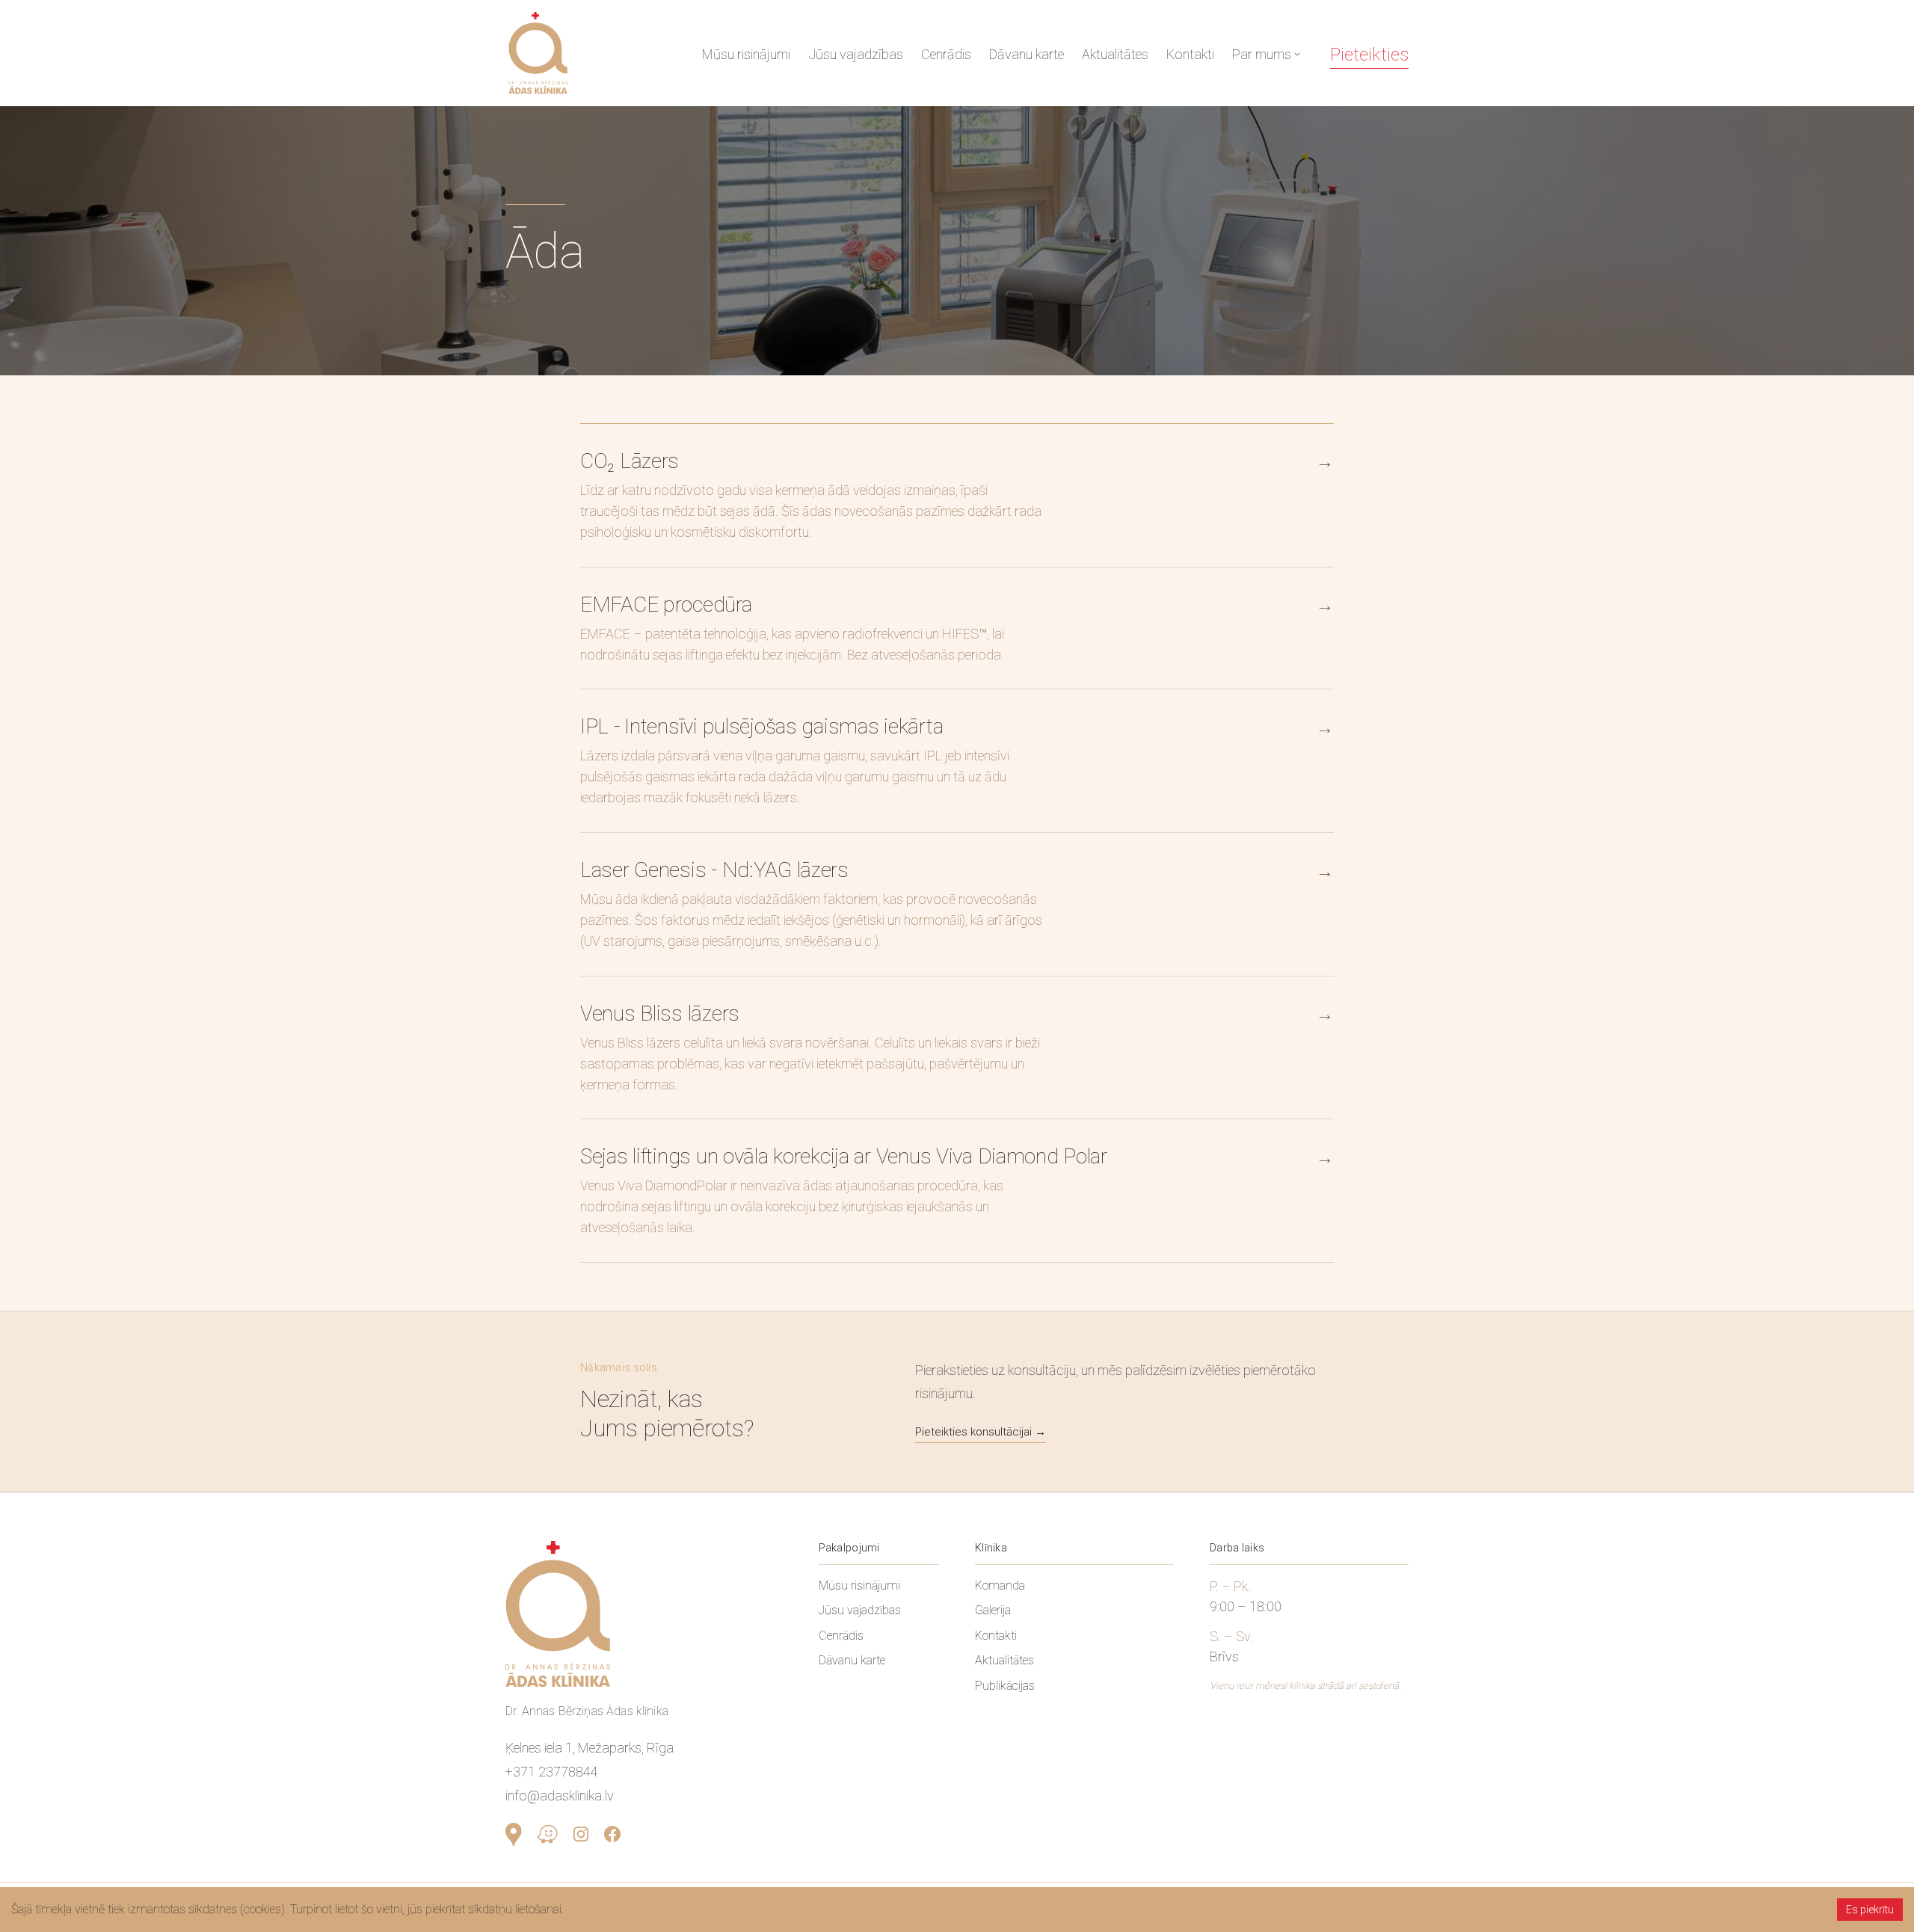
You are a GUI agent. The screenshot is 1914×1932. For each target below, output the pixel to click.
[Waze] (547, 1834)
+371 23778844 (552, 1772)
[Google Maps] (514, 1834)
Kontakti (1190, 54)
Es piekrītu (1870, 1910)
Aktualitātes (1115, 54)
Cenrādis (946, 54)
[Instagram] (581, 1834)
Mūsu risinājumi (746, 54)
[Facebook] (612, 1834)
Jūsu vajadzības (856, 54)
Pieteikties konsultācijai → (981, 1432)
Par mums (1262, 54)
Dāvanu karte (1027, 54)
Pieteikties (1369, 55)
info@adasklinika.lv (560, 1796)
